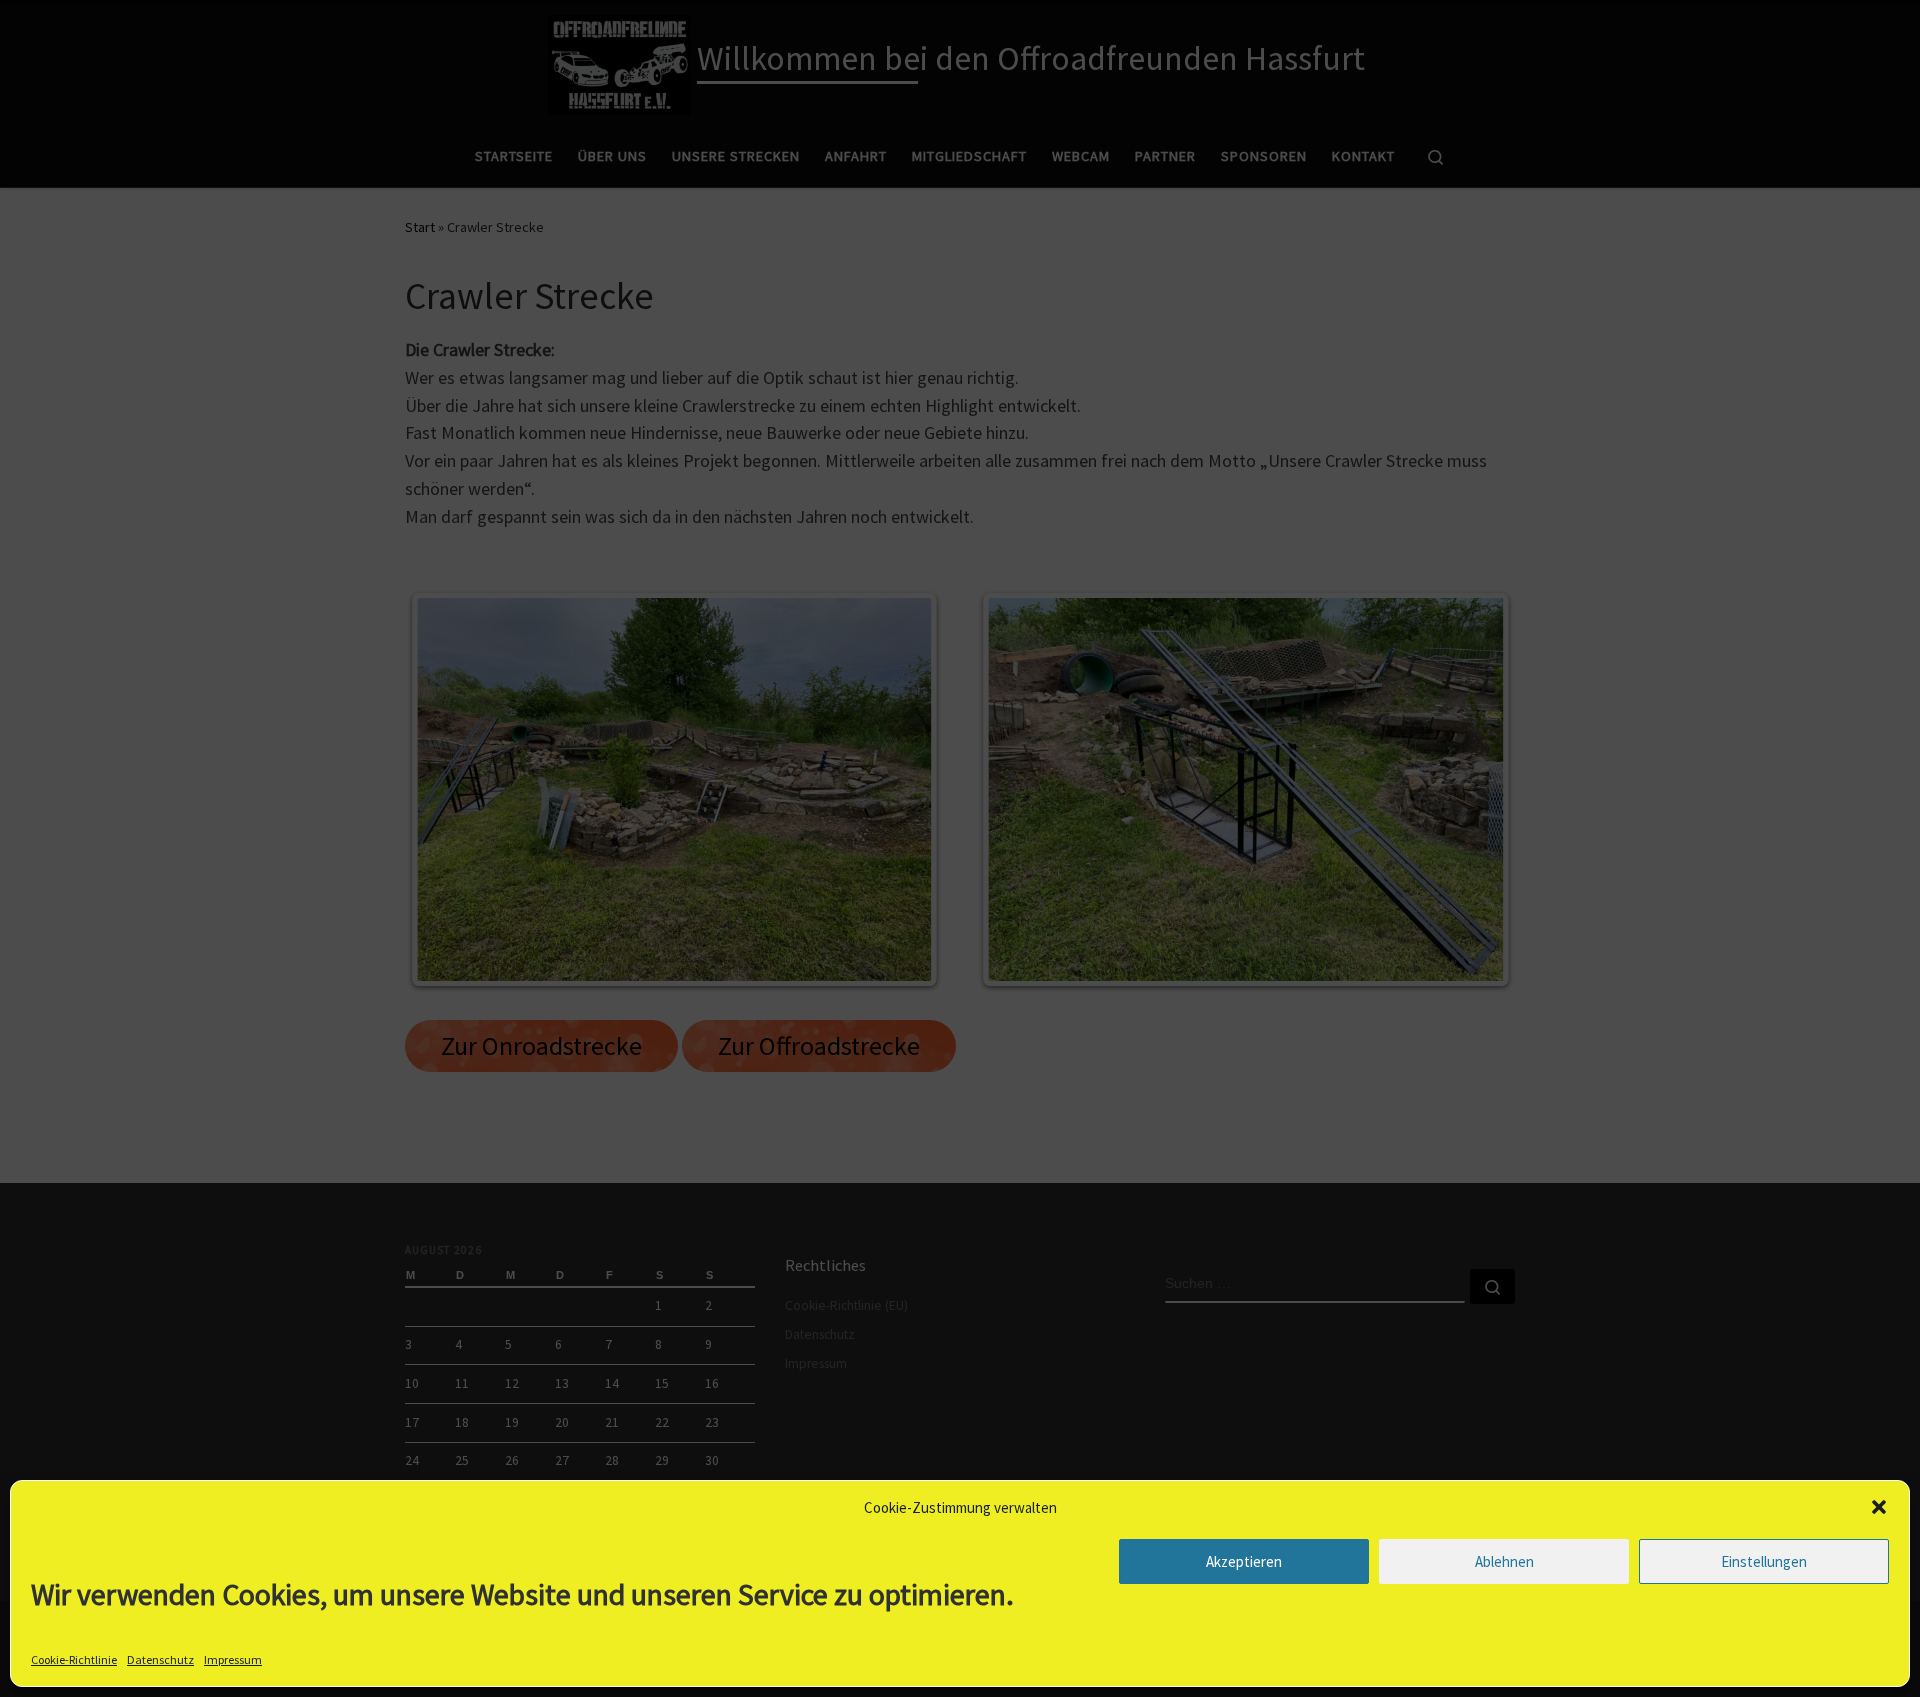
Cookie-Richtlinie (74, 1659)
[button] (1879, 1507)
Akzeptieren (1244, 1561)
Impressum (233, 1659)
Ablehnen (1504, 1561)
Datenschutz (160, 1659)
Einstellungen (1764, 1561)
